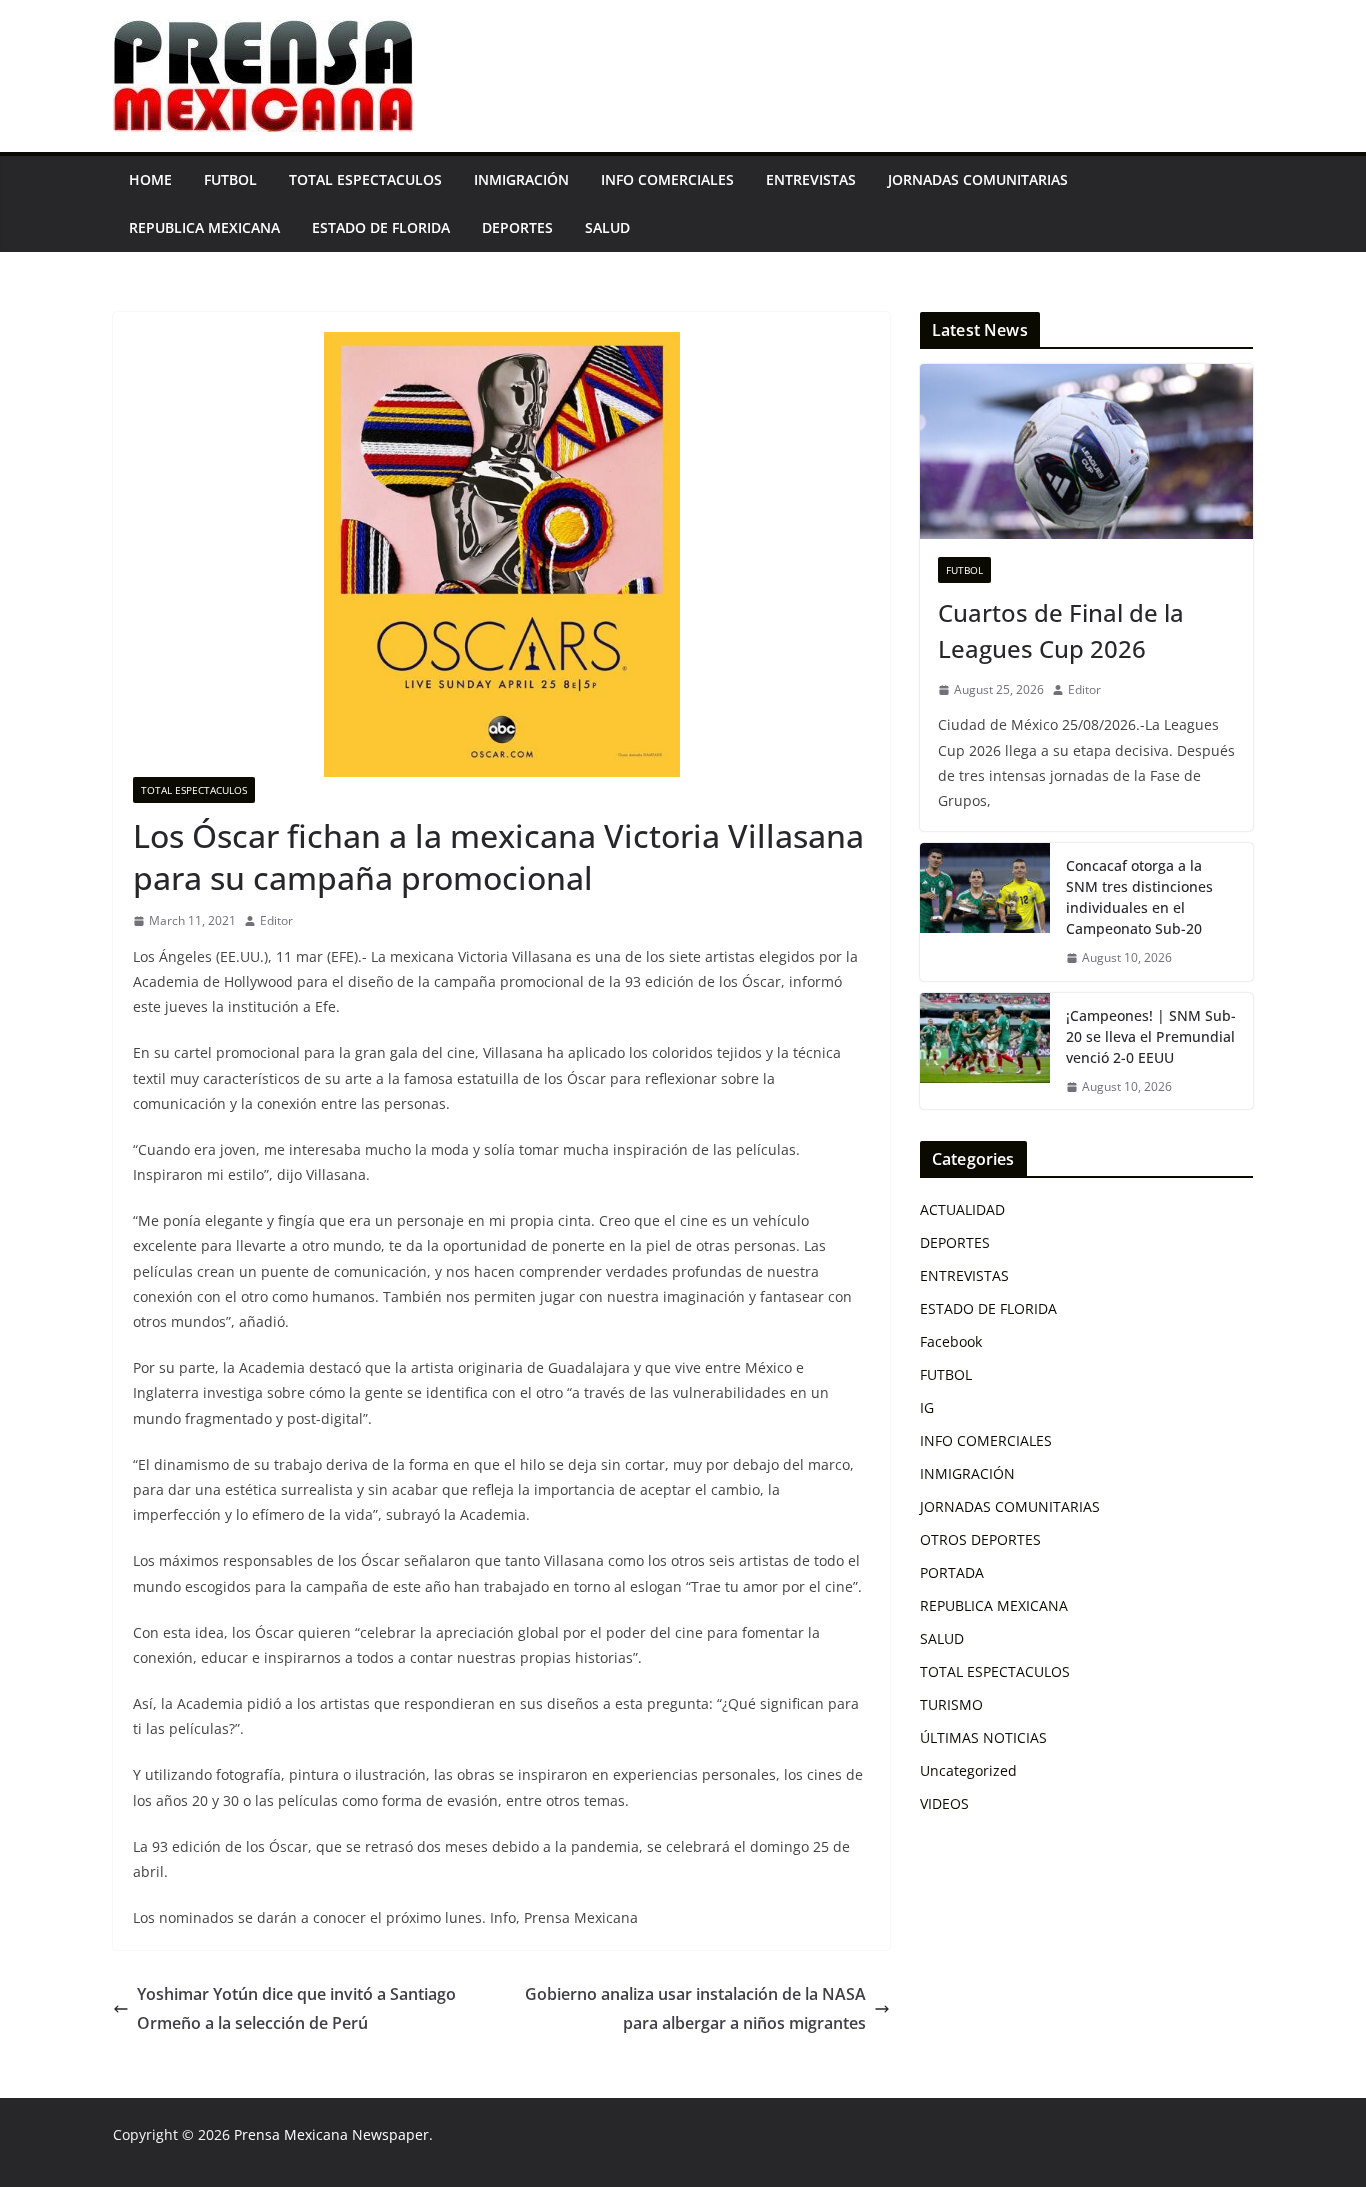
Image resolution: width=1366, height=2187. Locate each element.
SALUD (607, 227)
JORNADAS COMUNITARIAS (978, 179)
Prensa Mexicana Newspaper (331, 2134)
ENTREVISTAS (811, 179)
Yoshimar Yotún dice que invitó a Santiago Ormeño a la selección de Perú (296, 2008)
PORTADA (952, 1572)
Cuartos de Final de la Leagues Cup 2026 (1061, 630)
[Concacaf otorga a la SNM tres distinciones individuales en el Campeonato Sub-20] (985, 912)
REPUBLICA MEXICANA (204, 227)
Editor (276, 920)
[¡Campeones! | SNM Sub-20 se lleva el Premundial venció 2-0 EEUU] (985, 1051)
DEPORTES (517, 227)
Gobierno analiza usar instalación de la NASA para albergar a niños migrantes (695, 2008)
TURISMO (951, 1704)
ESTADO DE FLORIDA (381, 227)
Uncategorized (968, 1770)
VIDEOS (944, 1803)
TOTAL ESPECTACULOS (365, 179)
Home (150, 179)
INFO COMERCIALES (667, 179)
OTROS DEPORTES (980, 1539)
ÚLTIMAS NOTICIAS (983, 1737)
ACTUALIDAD (962, 1209)
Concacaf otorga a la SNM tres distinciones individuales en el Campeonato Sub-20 (1139, 897)
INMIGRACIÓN (521, 179)
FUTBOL (230, 179)
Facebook (951, 1341)
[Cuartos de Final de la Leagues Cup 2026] (1086, 451)
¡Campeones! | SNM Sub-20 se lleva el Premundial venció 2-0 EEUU (1151, 1036)
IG (927, 1407)
